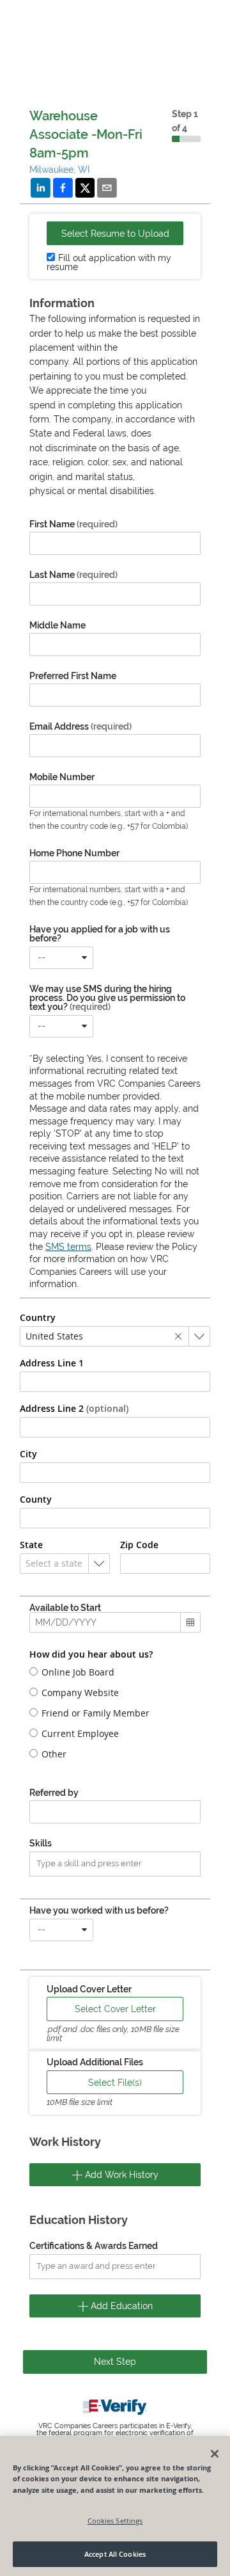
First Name (73, 524)
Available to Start (65, 1608)
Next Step (115, 2362)
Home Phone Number (74, 853)
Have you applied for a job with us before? (100, 934)
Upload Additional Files (95, 2062)
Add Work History (120, 2175)
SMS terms (68, 1247)
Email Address (80, 726)
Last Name (73, 575)
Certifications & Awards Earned (94, 2246)
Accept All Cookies (115, 2554)
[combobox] (61, 958)
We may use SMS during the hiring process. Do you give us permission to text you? (107, 998)
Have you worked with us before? (99, 1910)
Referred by (54, 1793)
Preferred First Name (73, 676)
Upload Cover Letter (89, 1989)
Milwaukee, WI (59, 170)
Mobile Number (62, 777)
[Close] (215, 2454)
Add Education (120, 2306)
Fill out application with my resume (109, 262)
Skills (41, 1843)
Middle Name (57, 625)
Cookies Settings (115, 2521)
